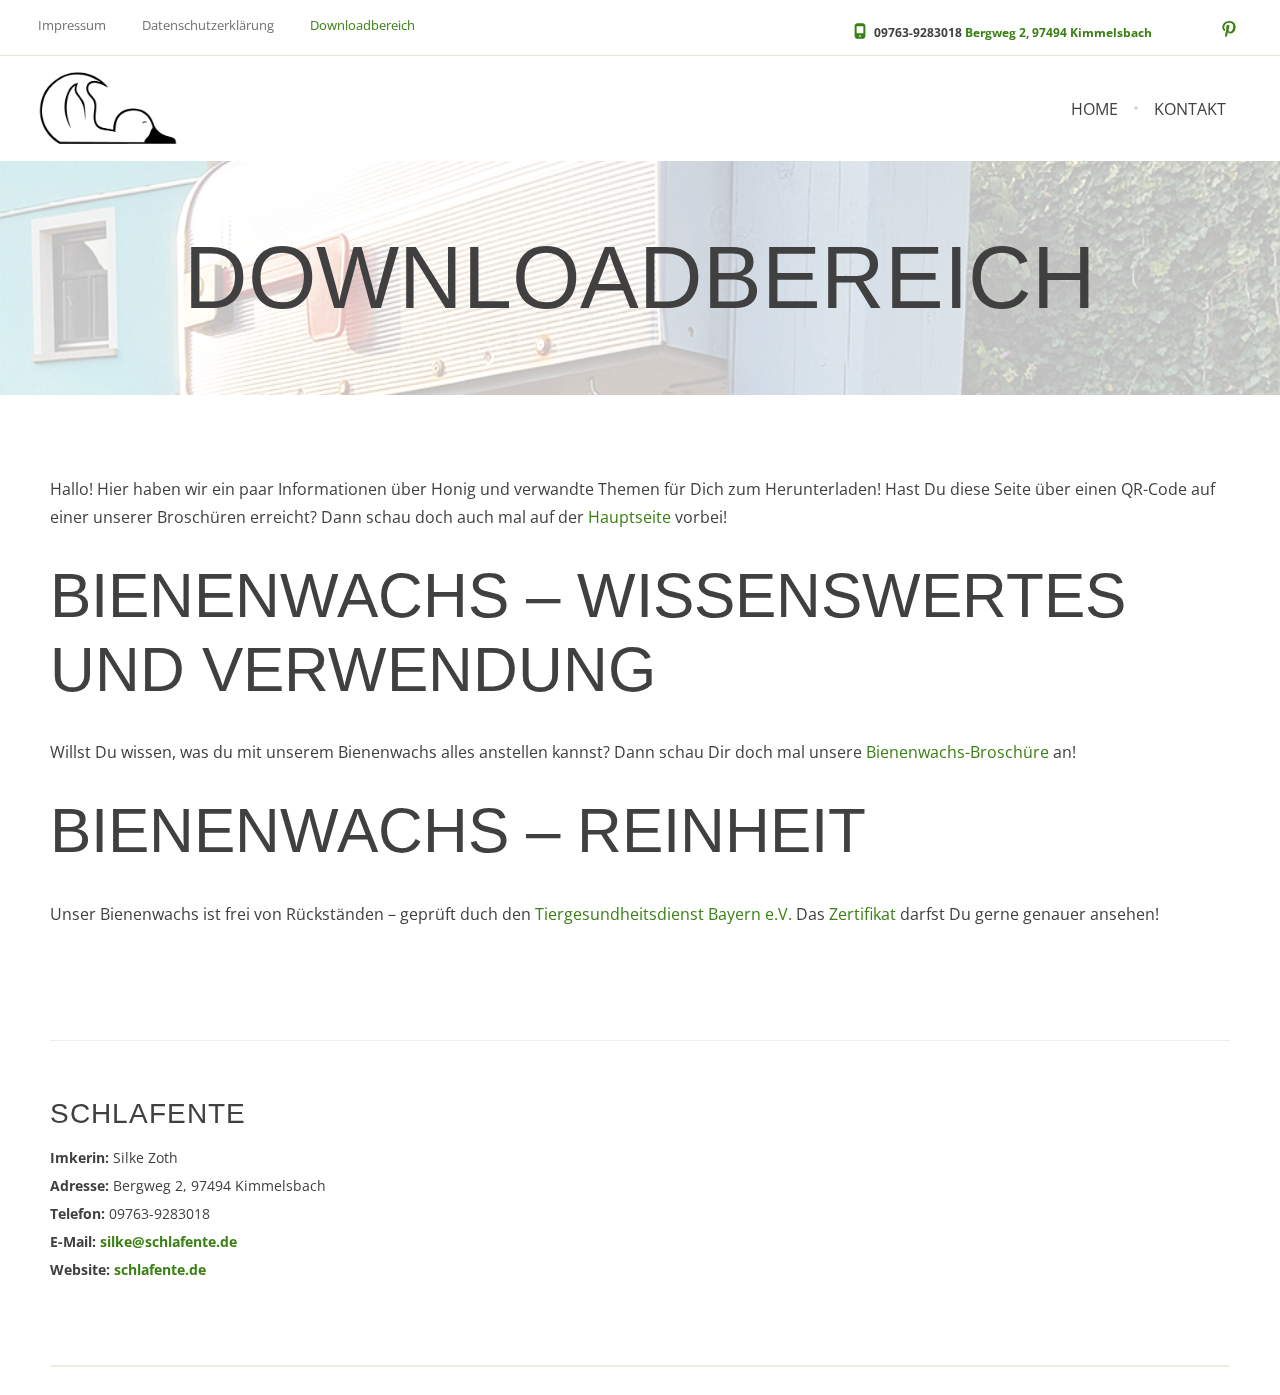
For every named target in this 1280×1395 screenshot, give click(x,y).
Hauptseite (629, 517)
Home (1094, 109)
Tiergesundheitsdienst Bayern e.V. (663, 914)
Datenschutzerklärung (208, 25)
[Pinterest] (1229, 29)
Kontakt (1190, 109)
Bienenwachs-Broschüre (957, 752)
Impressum (72, 25)
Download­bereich (362, 26)
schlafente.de (160, 1269)
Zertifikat (862, 914)
